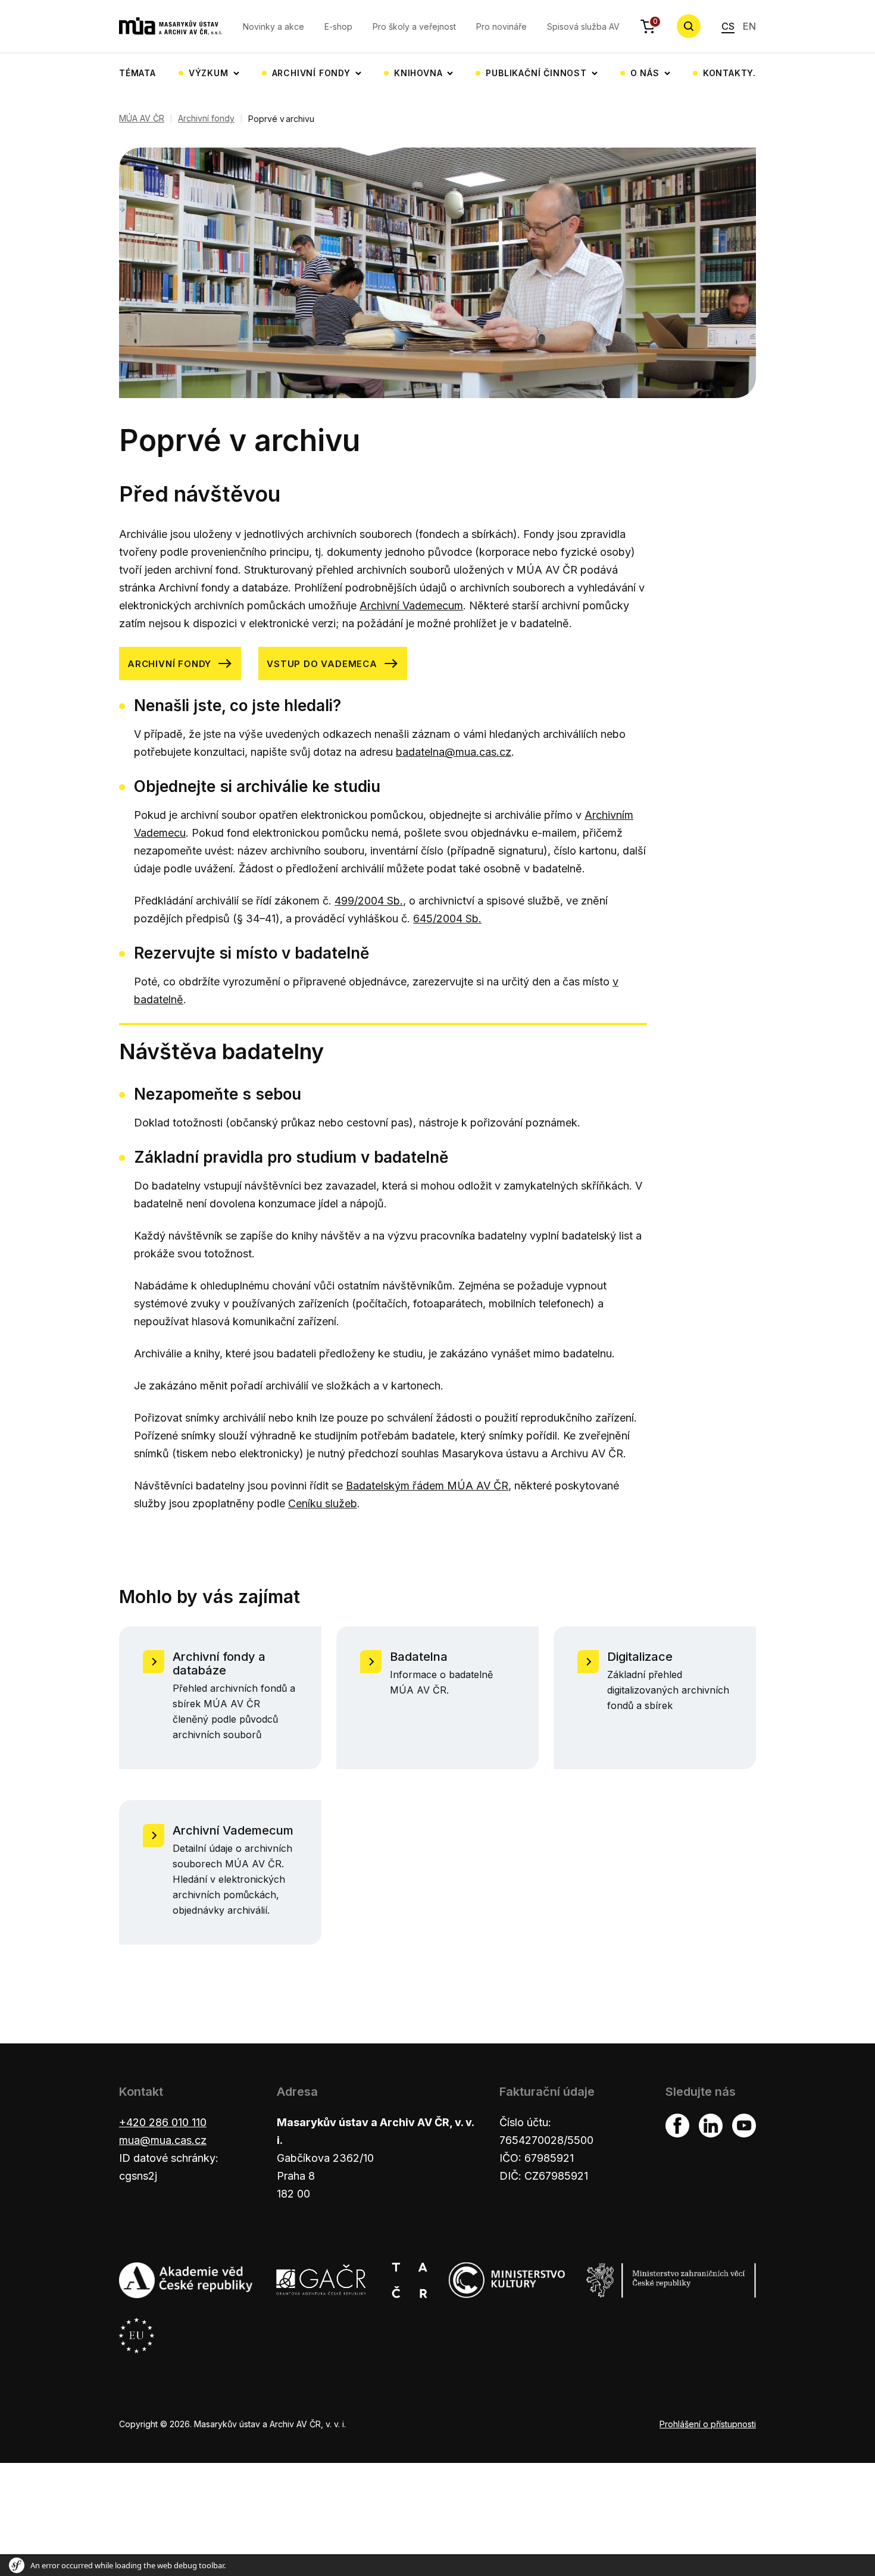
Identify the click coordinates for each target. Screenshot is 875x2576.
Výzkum (209, 73)
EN (749, 26)
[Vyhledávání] (689, 26)
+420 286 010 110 (163, 2122)
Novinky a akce (274, 26)
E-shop (338, 26)
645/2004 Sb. (447, 918)
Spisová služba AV (583, 26)
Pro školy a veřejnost (414, 26)
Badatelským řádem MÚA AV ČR (427, 1486)
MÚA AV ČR (142, 118)
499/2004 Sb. (369, 901)
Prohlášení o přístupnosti (708, 2424)
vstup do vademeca (322, 664)
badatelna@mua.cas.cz (454, 752)
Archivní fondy (311, 73)
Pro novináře (501, 26)
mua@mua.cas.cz (163, 2140)
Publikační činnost (536, 73)
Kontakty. (729, 73)
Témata (137, 73)
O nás (645, 73)
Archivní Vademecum (411, 605)
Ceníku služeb (323, 1503)
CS (728, 26)
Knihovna (418, 73)
